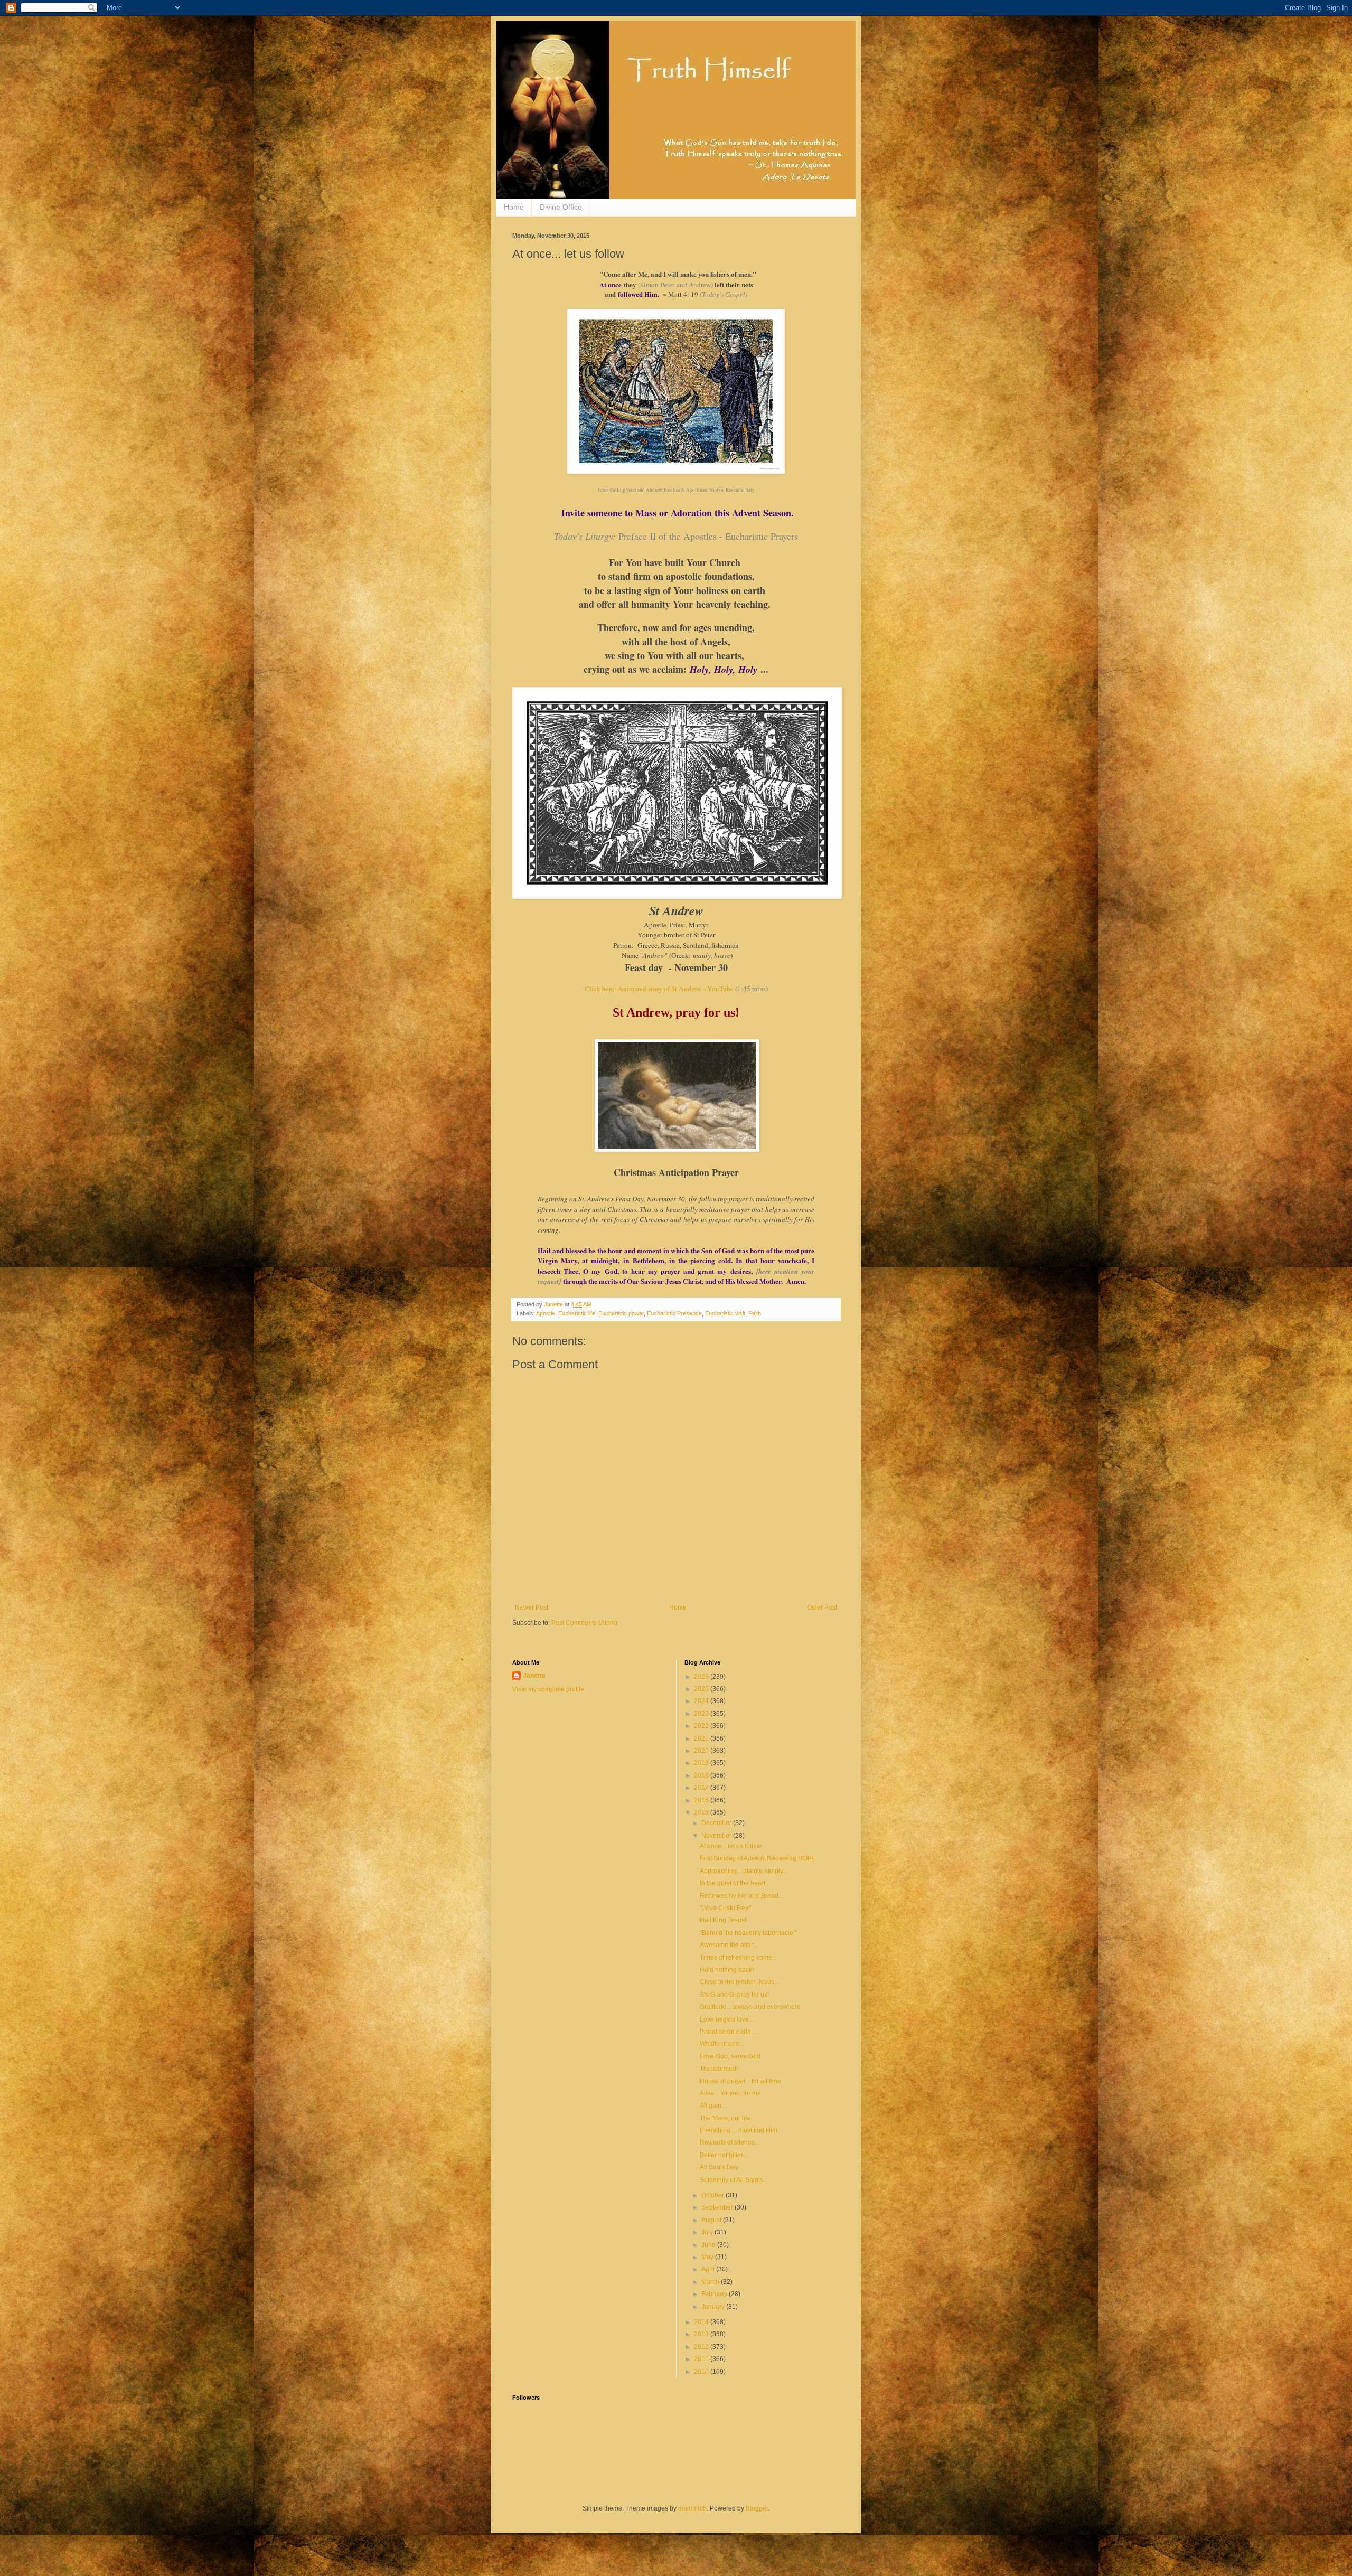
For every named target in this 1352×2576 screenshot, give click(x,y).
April (709, 2269)
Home (514, 207)
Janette (534, 1676)
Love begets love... (727, 2019)
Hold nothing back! (727, 1970)
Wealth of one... (722, 2044)
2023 (702, 1714)
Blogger (757, 2508)
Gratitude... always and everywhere (750, 2007)
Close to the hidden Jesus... (739, 1982)
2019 (702, 1763)
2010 (702, 2372)
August (712, 2220)
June (709, 2245)
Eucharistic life (577, 1313)
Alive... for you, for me (730, 2093)
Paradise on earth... (728, 2032)
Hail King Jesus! (723, 1920)
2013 (702, 2334)
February (715, 2294)
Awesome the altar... (729, 1945)
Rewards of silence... (730, 2142)
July (708, 2232)
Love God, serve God (730, 2056)
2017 (702, 1788)
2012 (702, 2347)
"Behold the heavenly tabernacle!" (748, 1933)
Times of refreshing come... (738, 1958)
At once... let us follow (731, 1846)
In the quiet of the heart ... (736, 1883)
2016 (702, 1800)
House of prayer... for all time (740, 2081)
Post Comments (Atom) (584, 1623)
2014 (702, 2322)
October (713, 2195)
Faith (755, 1313)
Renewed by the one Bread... (741, 1896)
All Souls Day (719, 2167)
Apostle (546, 1313)
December (717, 1823)
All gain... (713, 2105)
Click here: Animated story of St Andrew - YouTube (659, 989)
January (714, 2307)
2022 (702, 1726)
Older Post (822, 1607)
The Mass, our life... (727, 2118)
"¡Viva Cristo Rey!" (726, 1908)
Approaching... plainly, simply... (744, 1871)
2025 (702, 1689)
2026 (702, 1677)
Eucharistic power (621, 1313)
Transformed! (719, 2069)
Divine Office (561, 207)
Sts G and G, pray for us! (734, 1995)
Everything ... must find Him (739, 2130)
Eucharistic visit (725, 1313)
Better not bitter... (724, 2155)
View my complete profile (548, 1689)
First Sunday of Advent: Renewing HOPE (758, 1858)
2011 (702, 2359)
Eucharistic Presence (674, 1313)
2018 (702, 1775)
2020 (702, 1751)
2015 (702, 1812)
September (718, 2207)
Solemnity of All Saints (731, 2180)
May (708, 2257)
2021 (702, 1738)
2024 (702, 1701)
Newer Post (532, 1607)
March (711, 2282)
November (717, 1836)
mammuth (692, 2508)
